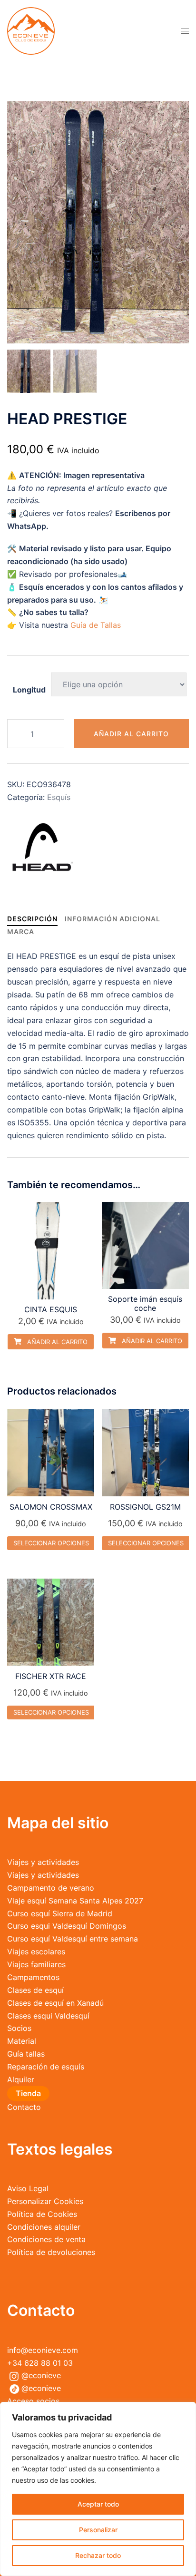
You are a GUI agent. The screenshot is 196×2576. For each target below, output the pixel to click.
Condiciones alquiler (44, 2227)
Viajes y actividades (43, 1862)
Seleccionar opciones (51, 1543)
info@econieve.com (43, 2350)
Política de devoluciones (51, 2252)
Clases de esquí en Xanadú (55, 2003)
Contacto (24, 2107)
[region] (98, 2489)
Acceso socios (33, 2401)
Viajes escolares (36, 1952)
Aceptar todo (98, 2504)
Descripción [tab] (32, 919)
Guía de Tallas (96, 625)
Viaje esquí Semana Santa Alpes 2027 (75, 1901)
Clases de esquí (35, 1990)
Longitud (29, 690)
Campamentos (33, 1977)
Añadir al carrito (131, 734)
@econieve (41, 2375)
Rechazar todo (98, 2555)
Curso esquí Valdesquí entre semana (73, 1939)
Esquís (59, 797)
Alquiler (21, 2079)
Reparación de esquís (46, 2067)
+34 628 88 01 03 (40, 2363)
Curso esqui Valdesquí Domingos (67, 1926)
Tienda (28, 2093)
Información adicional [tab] (113, 919)
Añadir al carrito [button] (56, 1342)
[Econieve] (31, 30)
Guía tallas (26, 2054)
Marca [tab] (21, 932)
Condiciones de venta (46, 2239)
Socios (19, 2028)
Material (22, 2041)
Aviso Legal (28, 2188)
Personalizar (98, 2530)
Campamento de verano (51, 1888)
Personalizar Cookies (45, 2201)
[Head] (43, 847)
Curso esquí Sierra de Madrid (60, 1913)
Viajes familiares (36, 1964)
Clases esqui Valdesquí (48, 2016)
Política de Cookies (42, 2214)
